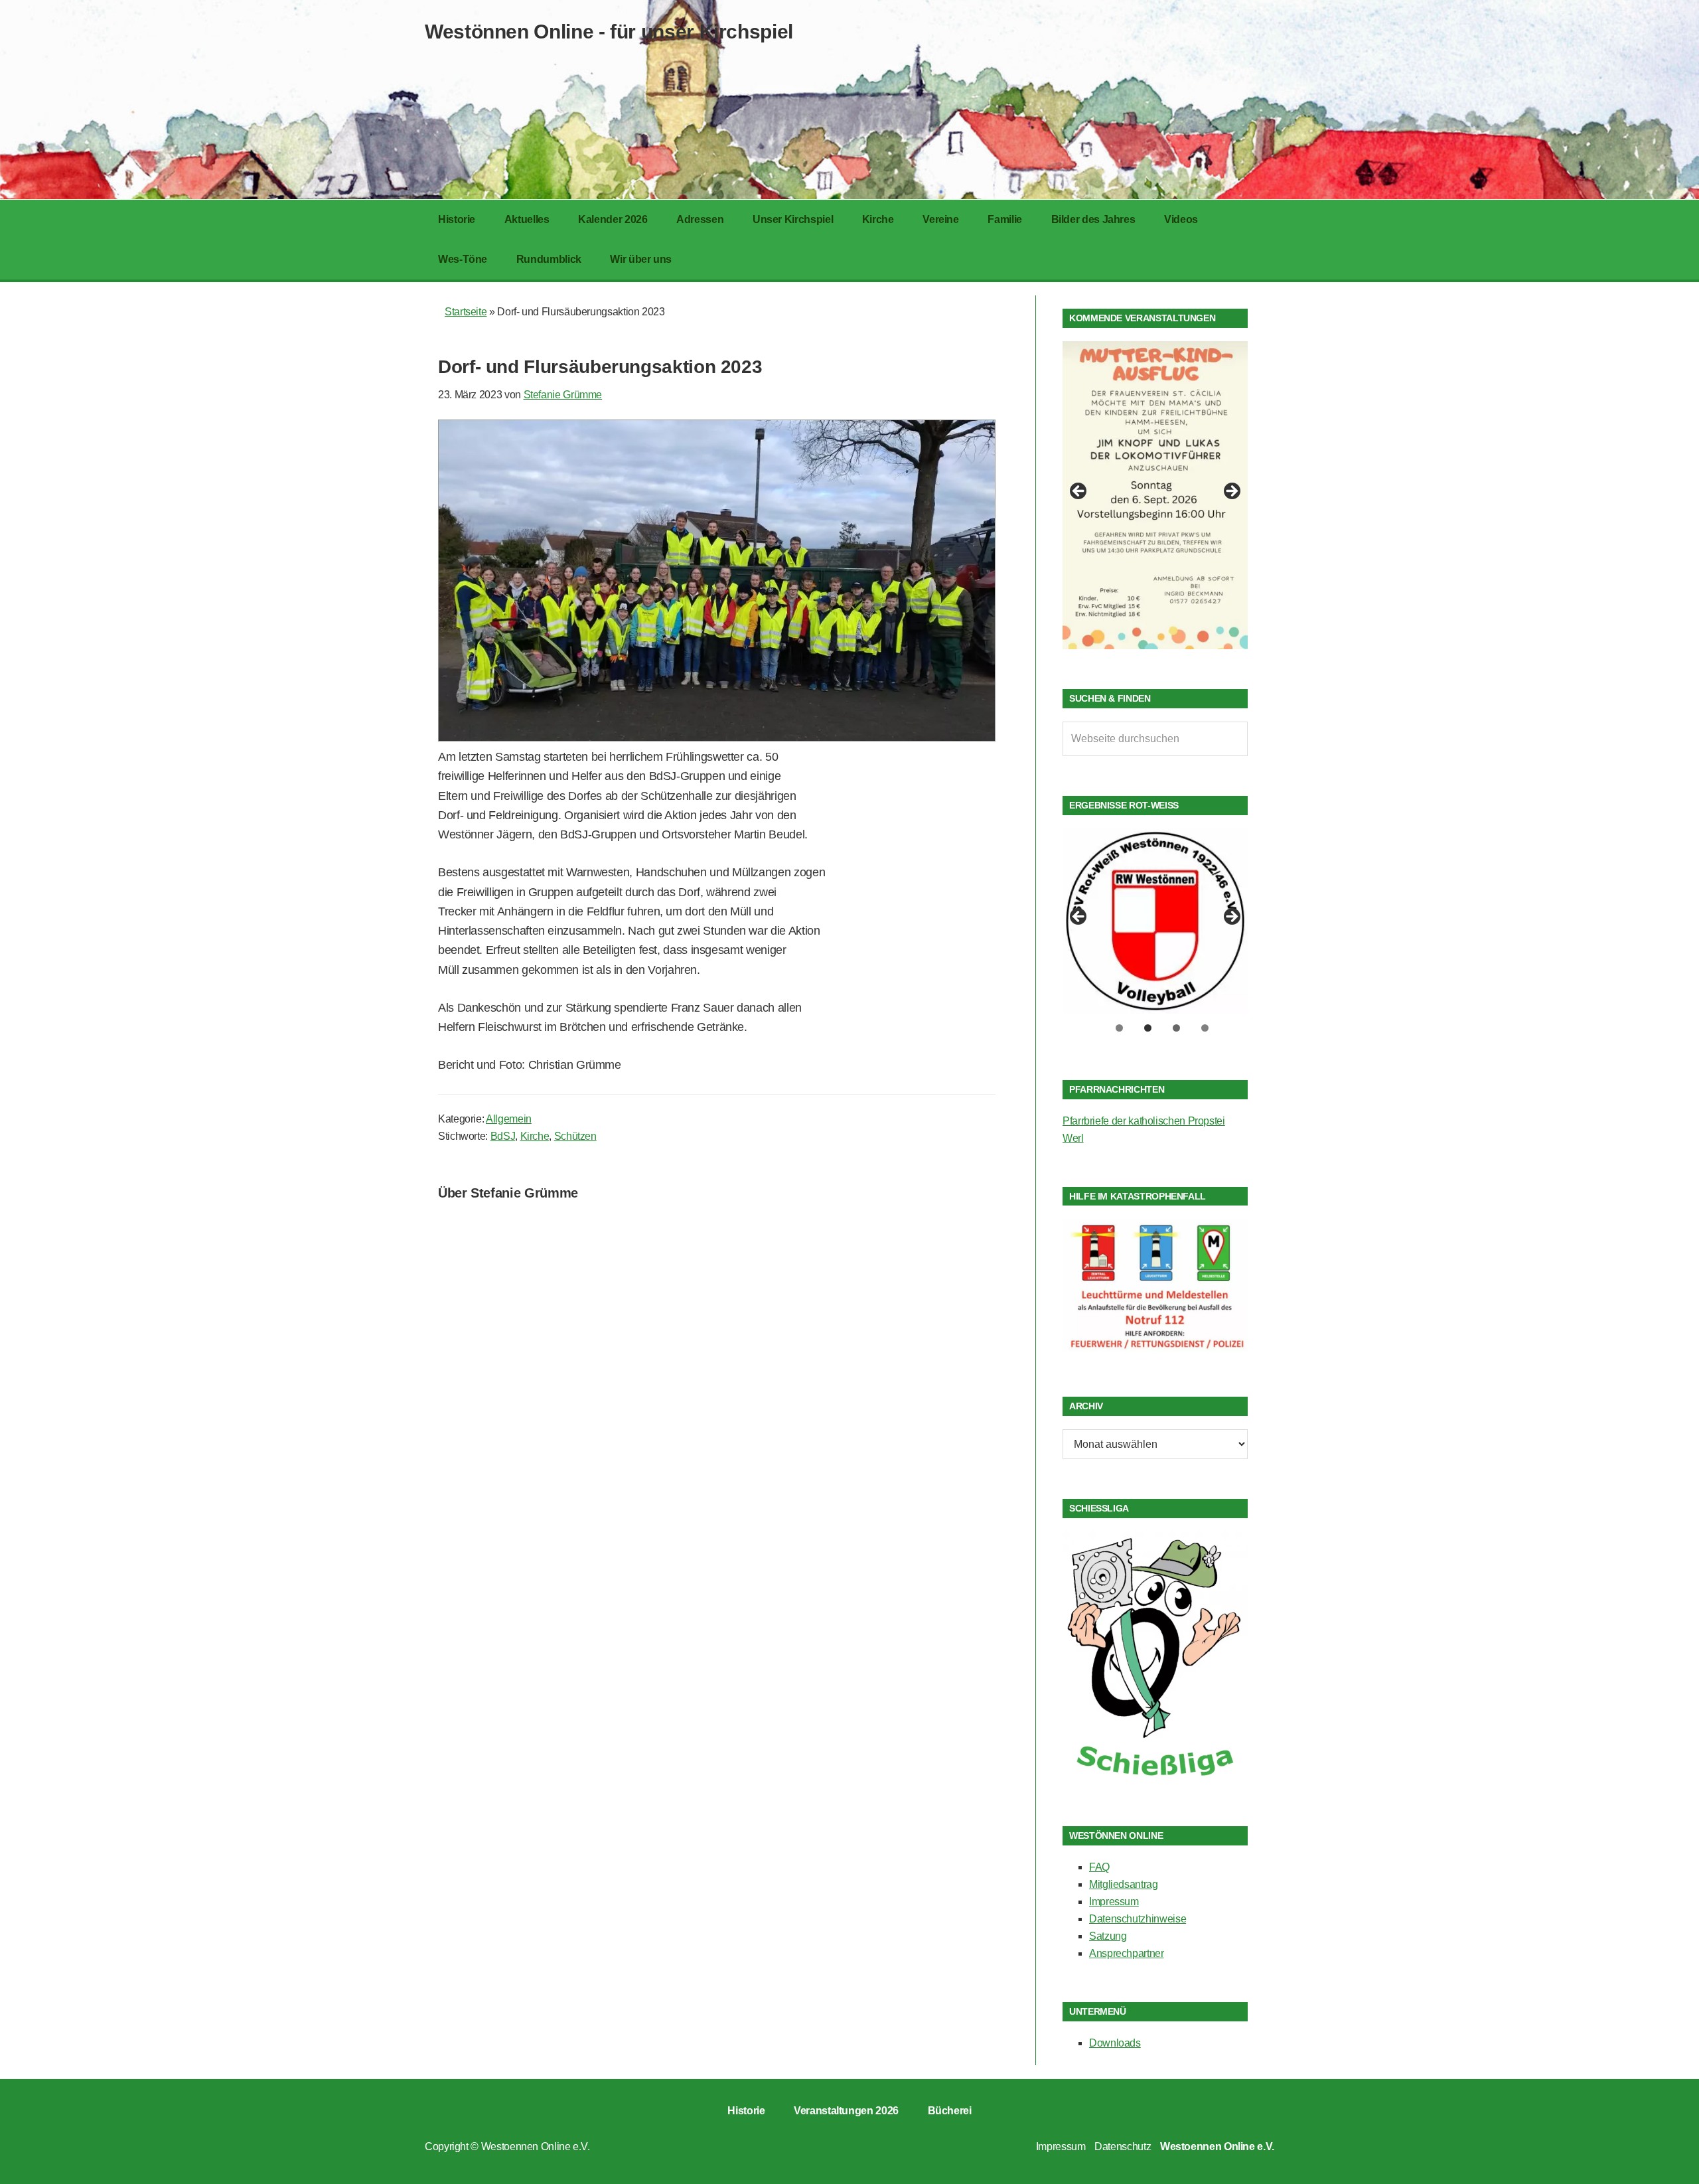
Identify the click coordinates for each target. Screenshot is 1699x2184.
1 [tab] (1119, 1028)
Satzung (1108, 1936)
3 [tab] (1176, 1028)
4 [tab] (1205, 1028)
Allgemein (509, 1119)
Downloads (1115, 2043)
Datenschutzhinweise (1138, 1919)
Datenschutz (1123, 2146)
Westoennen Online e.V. (536, 2146)
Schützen (575, 1136)
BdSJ (503, 1136)
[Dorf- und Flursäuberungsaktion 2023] (717, 738)
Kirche (535, 1136)
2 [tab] (1148, 1028)
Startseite (466, 312)
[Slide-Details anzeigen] (1155, 495)
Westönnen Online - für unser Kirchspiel (609, 32)
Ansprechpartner (1127, 1953)
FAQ (1099, 1867)
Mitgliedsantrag (1124, 1884)
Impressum (1114, 1902)
